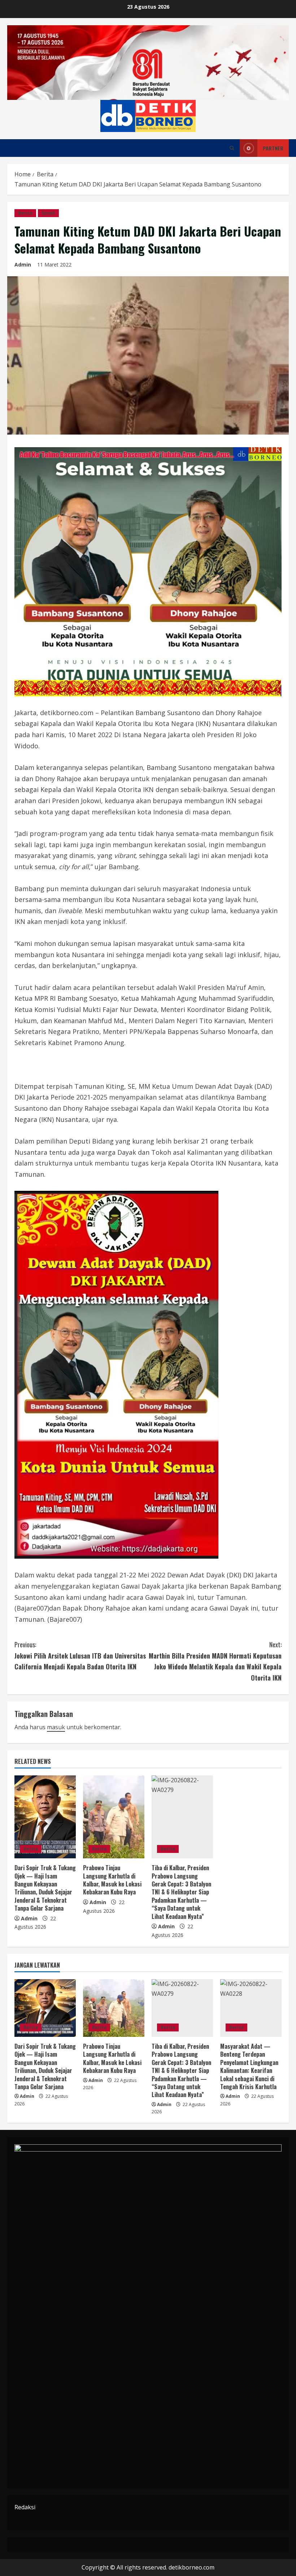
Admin (23, 265)
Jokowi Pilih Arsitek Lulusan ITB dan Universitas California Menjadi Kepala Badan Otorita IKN (80, 1655)
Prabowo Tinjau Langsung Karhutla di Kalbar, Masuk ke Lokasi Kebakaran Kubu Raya (112, 1880)
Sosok (48, 213)
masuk (56, 1727)
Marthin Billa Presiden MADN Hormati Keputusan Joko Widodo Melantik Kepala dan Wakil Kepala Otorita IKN (215, 1661)
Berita (25, 213)
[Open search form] (232, 148)
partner (273, 148)
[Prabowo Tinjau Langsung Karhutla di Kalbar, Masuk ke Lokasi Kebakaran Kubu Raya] (114, 1817)
